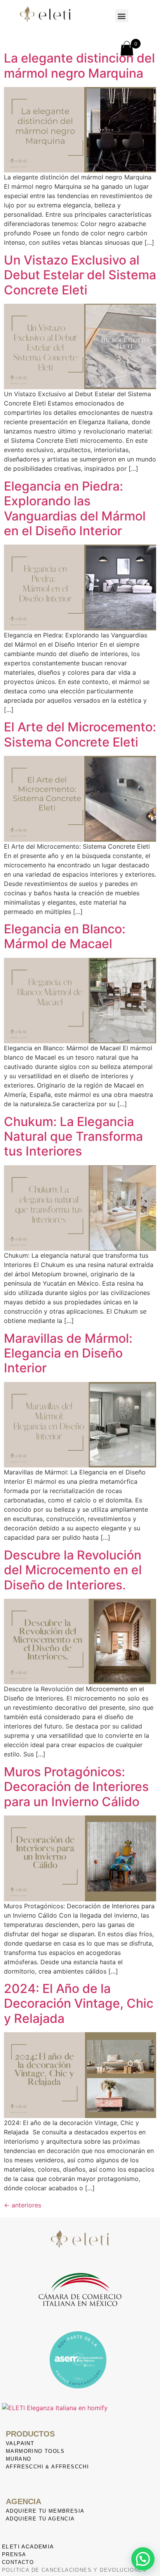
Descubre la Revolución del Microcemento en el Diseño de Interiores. (73, 1570)
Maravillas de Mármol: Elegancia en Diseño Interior (68, 1353)
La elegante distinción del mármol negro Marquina (79, 65)
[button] (122, 16)
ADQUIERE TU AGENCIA (40, 2519)
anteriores (23, 2205)
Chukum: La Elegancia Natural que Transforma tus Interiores (73, 1137)
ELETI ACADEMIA (28, 2546)
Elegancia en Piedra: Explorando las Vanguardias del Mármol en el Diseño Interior (75, 508)
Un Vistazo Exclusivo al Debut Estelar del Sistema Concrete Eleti (80, 275)
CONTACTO (18, 2562)
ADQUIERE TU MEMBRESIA (45, 2511)
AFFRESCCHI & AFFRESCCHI (47, 2467)
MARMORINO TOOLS (35, 2451)
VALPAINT (20, 2443)
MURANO (18, 2459)
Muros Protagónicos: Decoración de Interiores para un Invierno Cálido (76, 1787)
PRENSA (14, 2554)
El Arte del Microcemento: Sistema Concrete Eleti (80, 734)
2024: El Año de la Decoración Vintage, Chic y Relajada (79, 2003)
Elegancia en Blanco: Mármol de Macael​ (65, 936)
